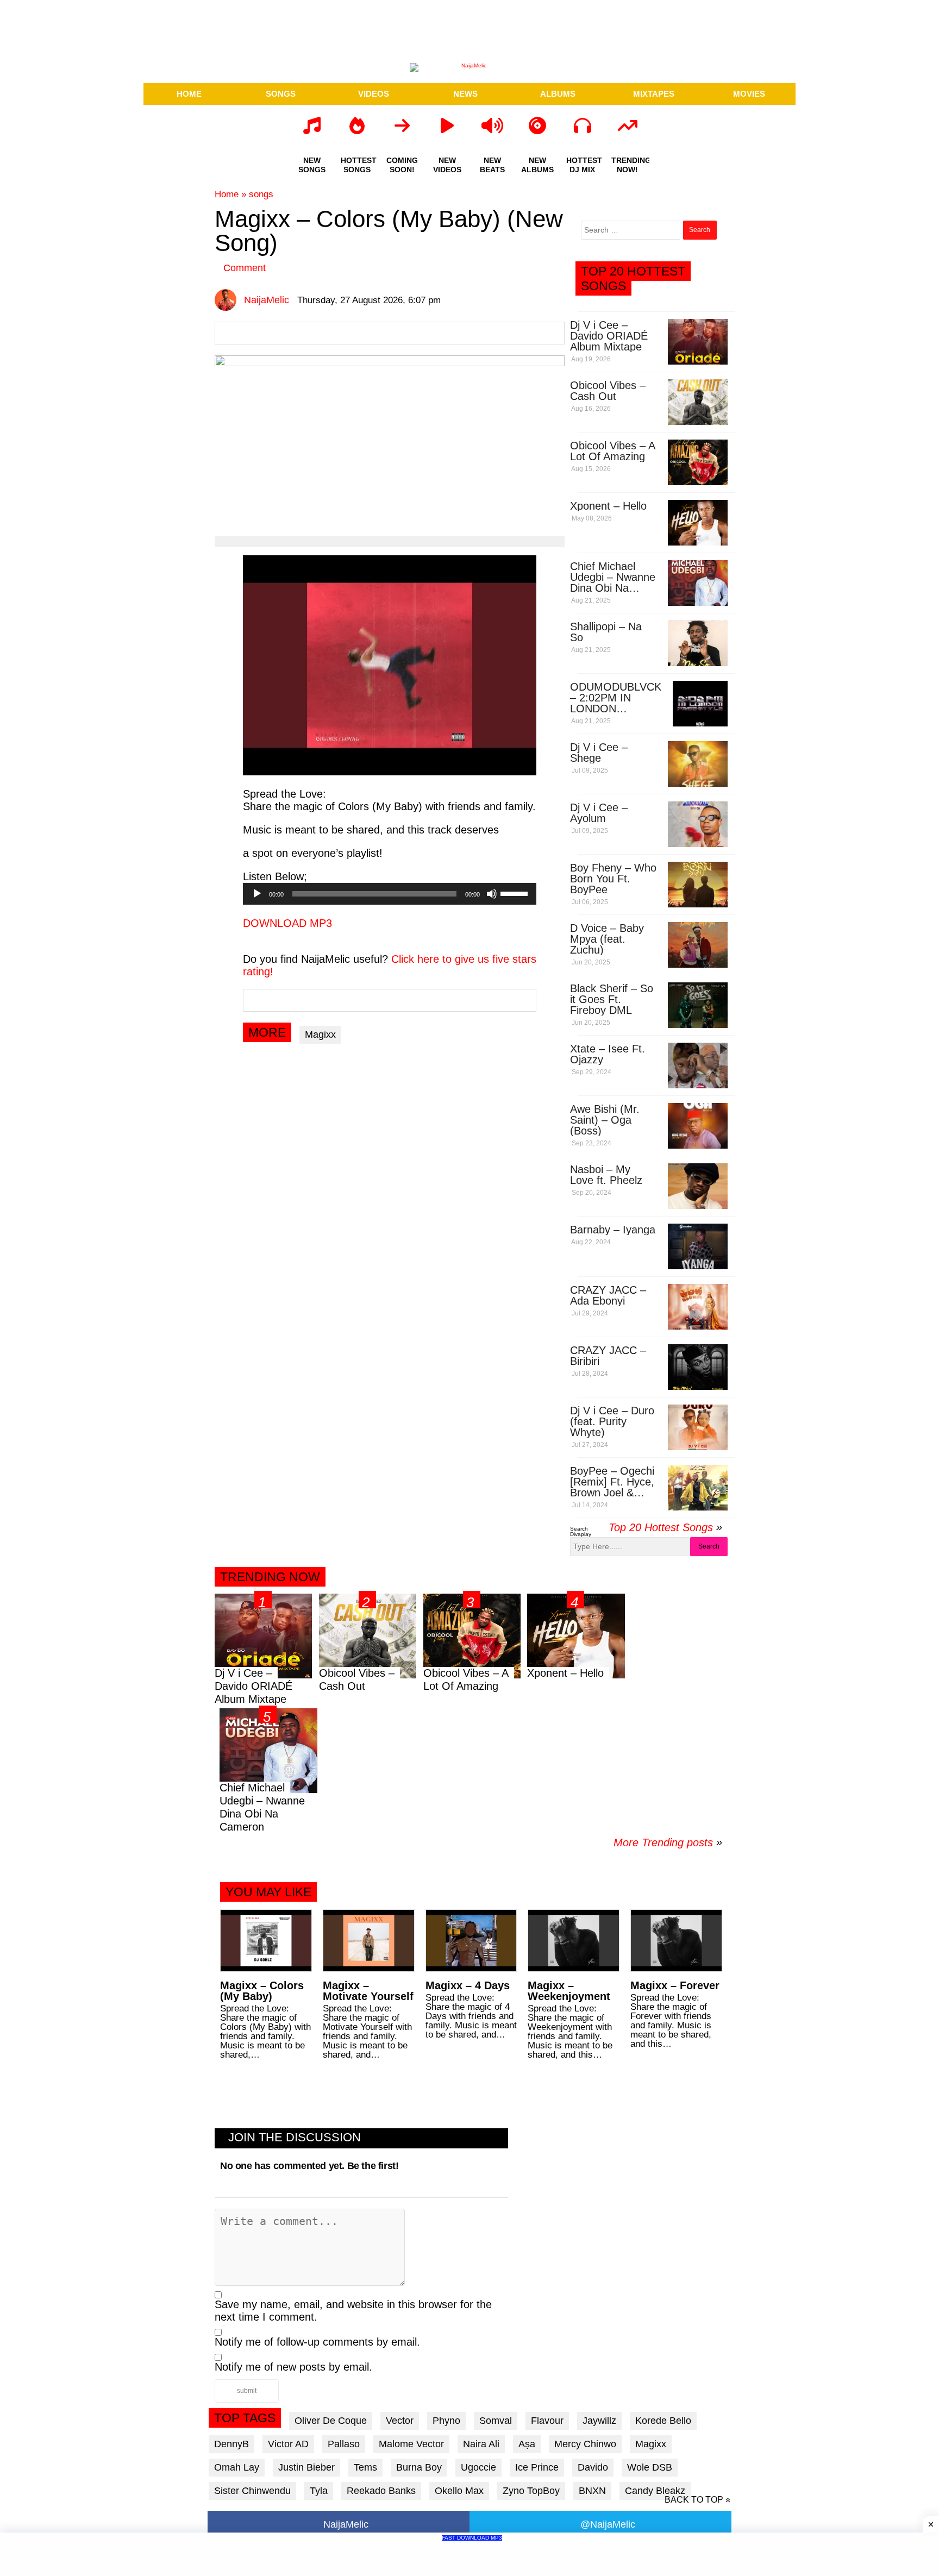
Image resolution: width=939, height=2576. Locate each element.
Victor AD (288, 2444)
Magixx (320, 1035)
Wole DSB (650, 2467)
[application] (390, 894)
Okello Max (459, 2491)
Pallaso (344, 2444)
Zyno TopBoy (531, 2491)
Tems (365, 2467)
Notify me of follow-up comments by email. (317, 2342)
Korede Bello (663, 2421)
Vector (400, 2421)
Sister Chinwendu (252, 2491)
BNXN (592, 2491)
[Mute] (492, 894)
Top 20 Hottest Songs (661, 1527)
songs (261, 194)
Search (709, 1546)
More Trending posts (668, 1842)
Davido (593, 2467)
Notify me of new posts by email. (293, 2367)
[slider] (516, 893)
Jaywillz (599, 2421)
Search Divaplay (581, 1531)
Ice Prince (537, 2467)
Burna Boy (419, 2467)
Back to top (694, 2500)
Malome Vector (411, 2444)
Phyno (446, 2421)
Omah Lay (237, 2467)
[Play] (257, 894)
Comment (245, 268)
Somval (496, 2421)
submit (247, 2391)
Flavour (547, 2421)
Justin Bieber (306, 2467)
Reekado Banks (381, 2491)
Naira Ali (481, 2444)
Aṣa (527, 2444)
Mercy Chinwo (585, 2444)
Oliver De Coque (331, 2421)
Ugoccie (478, 2467)
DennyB (231, 2444)
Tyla (319, 2491)
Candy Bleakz (655, 2491)
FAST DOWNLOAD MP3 (472, 2538)
